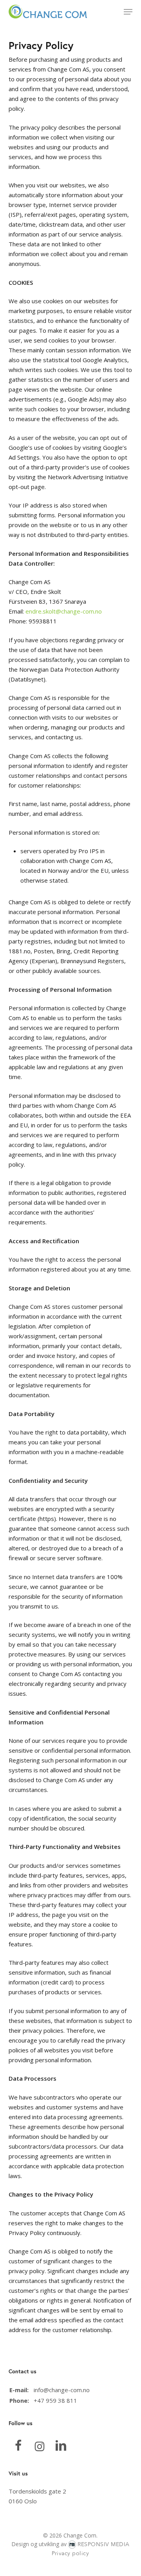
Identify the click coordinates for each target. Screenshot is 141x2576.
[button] (128, 12)
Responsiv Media (104, 2544)
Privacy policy (70, 2553)
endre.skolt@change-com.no (64, 611)
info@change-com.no (62, 2390)
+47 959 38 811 (55, 2400)
